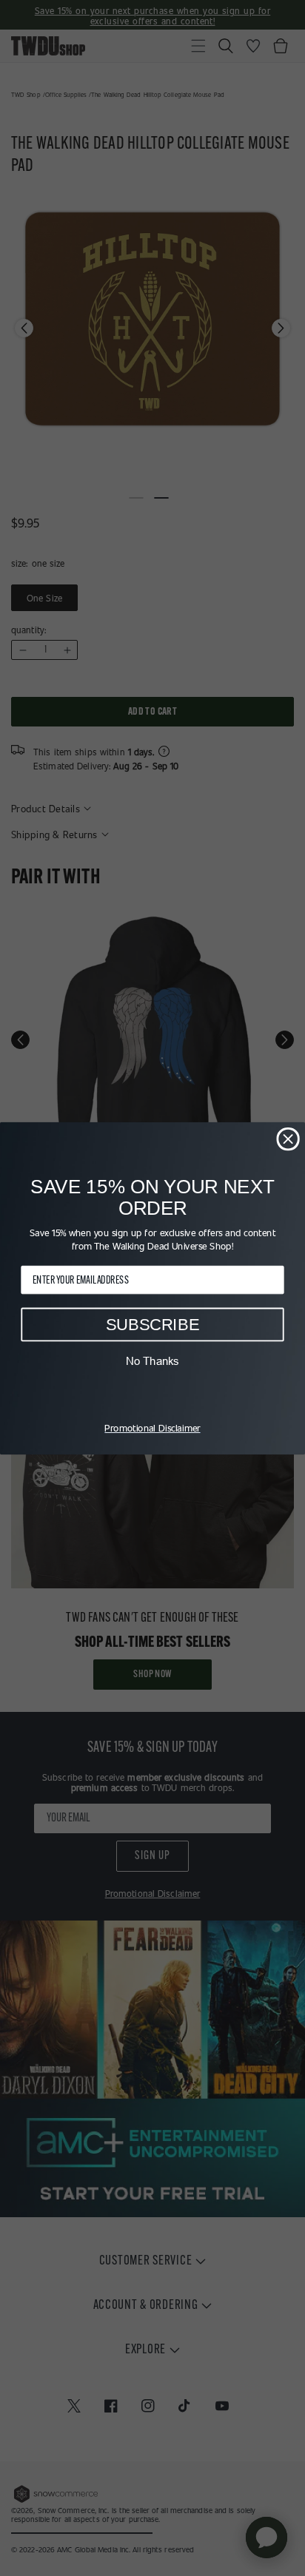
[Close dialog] (288, 1138)
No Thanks (152, 1361)
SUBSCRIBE (152, 1324)
